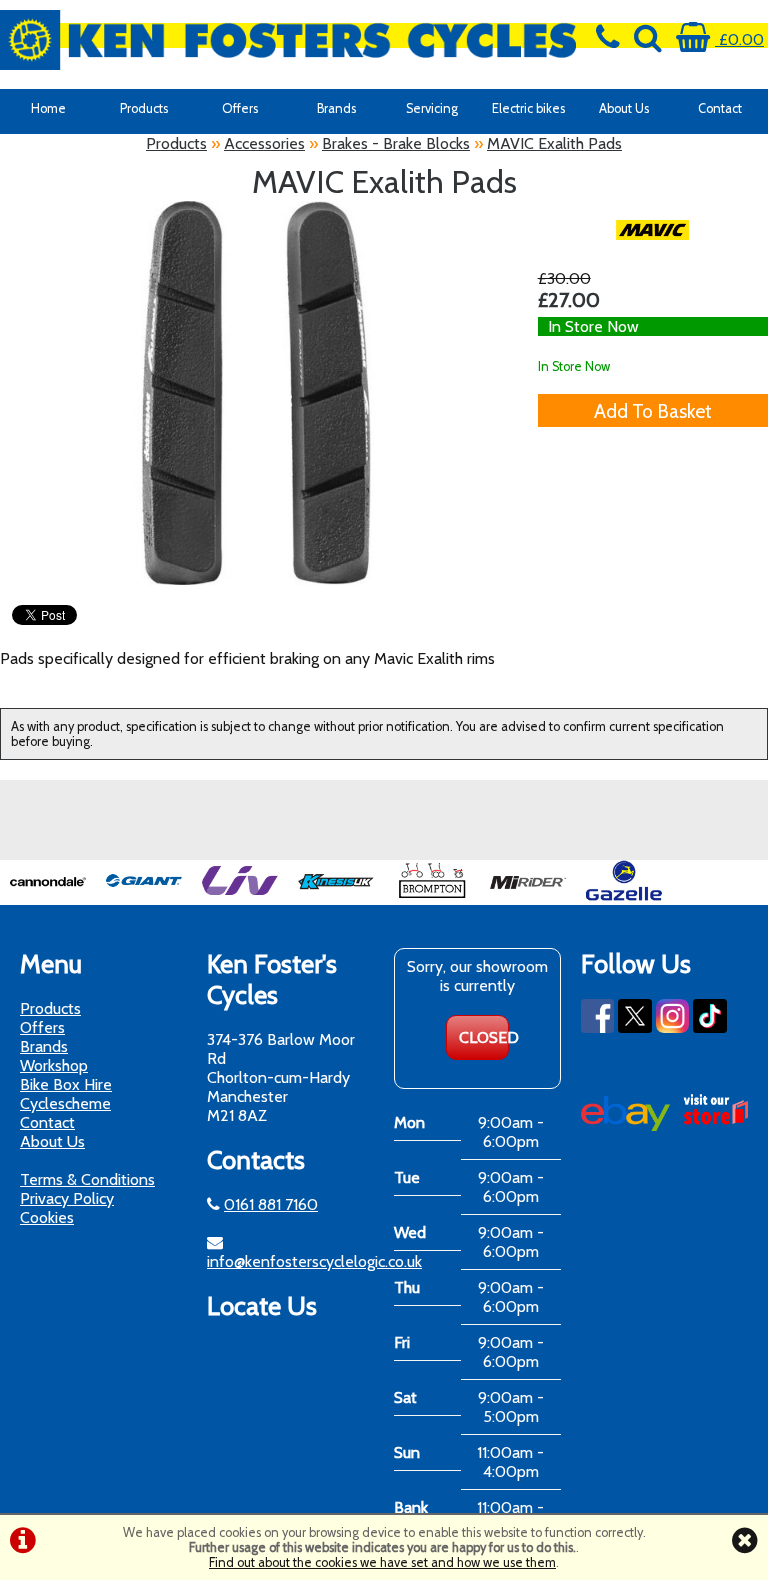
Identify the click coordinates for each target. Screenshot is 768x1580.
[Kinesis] (336, 895)
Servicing (432, 108)
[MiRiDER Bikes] (528, 895)
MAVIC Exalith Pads (554, 143)
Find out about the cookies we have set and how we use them (382, 1562)
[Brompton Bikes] (432, 895)
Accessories (264, 143)
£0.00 (739, 39)
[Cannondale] (48, 895)
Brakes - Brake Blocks (396, 143)
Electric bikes (528, 108)
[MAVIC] (653, 230)
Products (144, 108)
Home (48, 108)
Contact (720, 108)
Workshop (54, 1065)
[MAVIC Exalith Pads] (256, 393)
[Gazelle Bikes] (624, 895)
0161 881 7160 (271, 1204)
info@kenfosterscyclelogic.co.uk (314, 1261)
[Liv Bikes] (240, 895)
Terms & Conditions (87, 1179)
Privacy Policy (67, 1198)
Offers (240, 108)
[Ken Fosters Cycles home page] (288, 40)
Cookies (47, 1217)
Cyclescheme (65, 1103)
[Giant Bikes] (144, 895)
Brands (336, 108)
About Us (624, 108)
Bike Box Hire (66, 1084)
